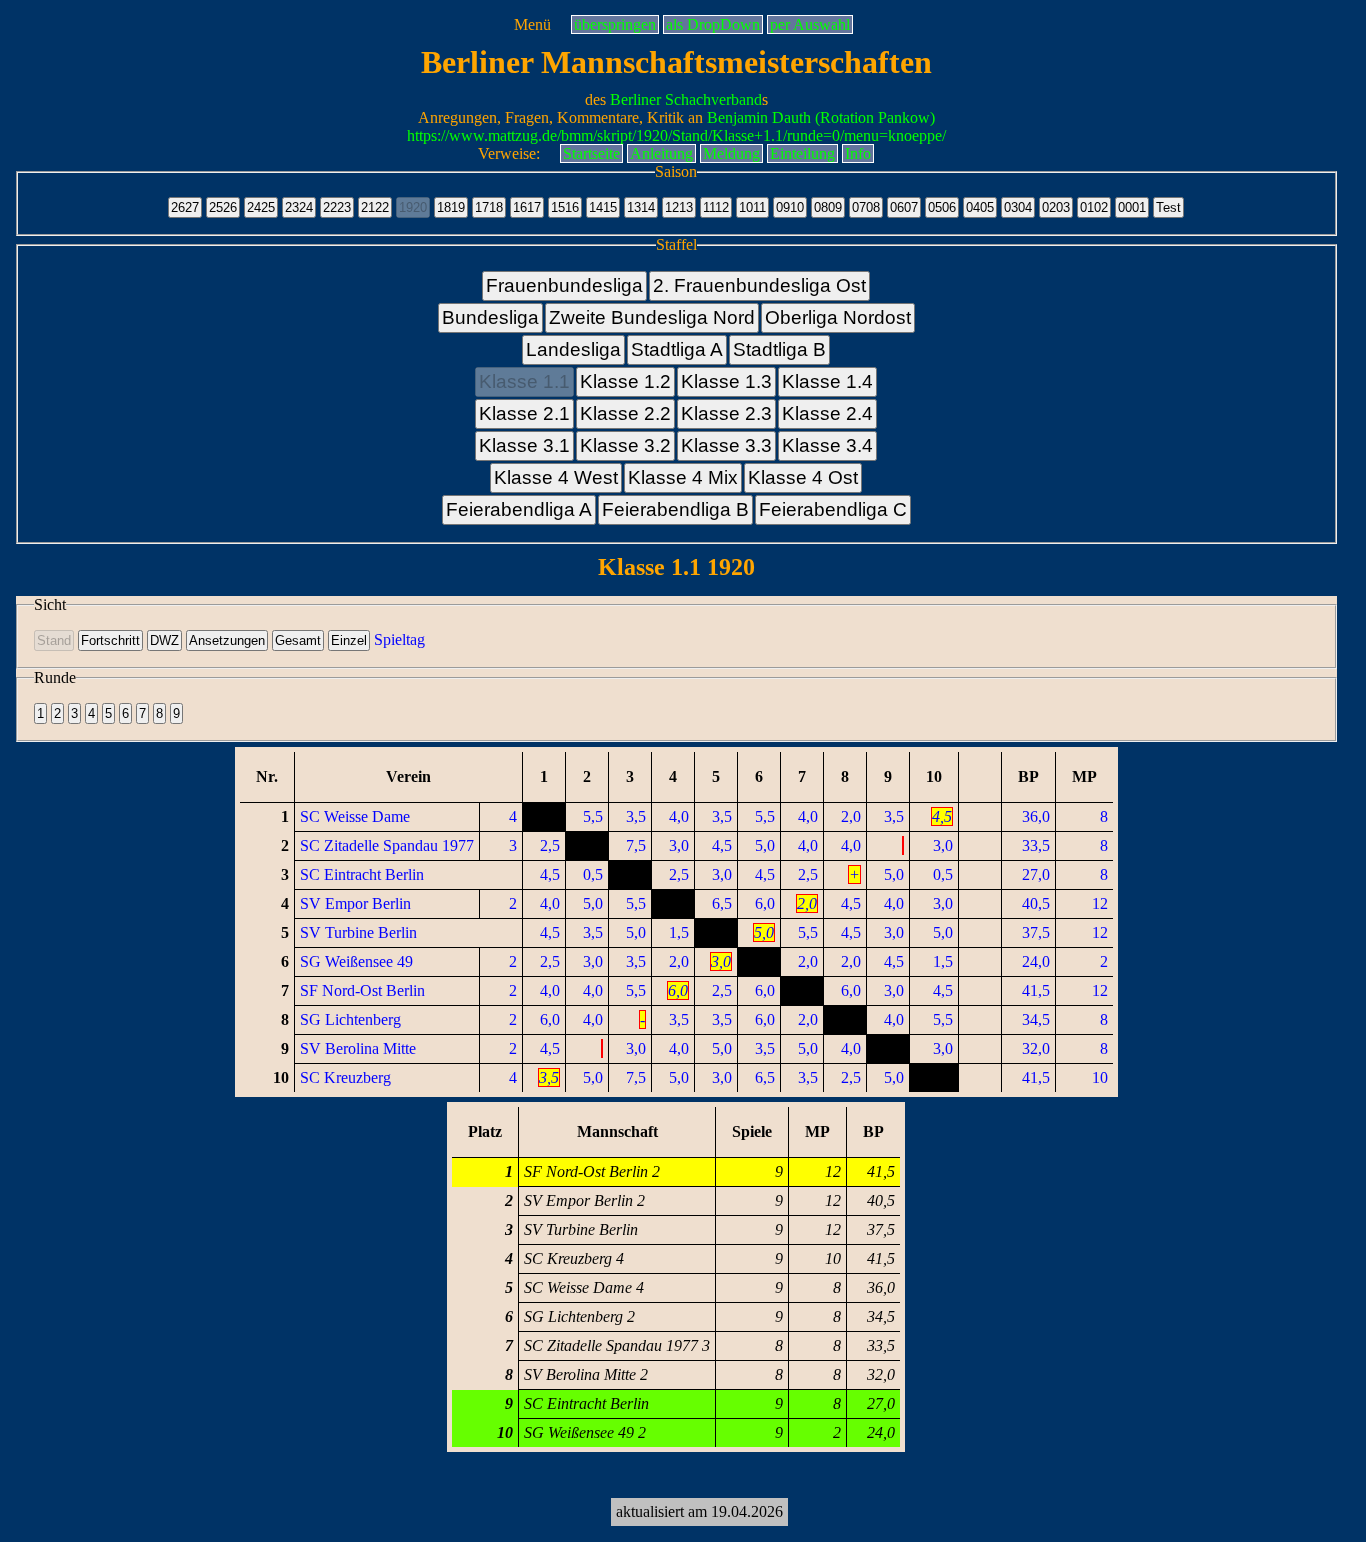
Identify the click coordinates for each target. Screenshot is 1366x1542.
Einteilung (802, 153)
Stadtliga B (779, 349)
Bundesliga (490, 317)
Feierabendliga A (519, 509)
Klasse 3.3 (726, 445)
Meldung (731, 153)
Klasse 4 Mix (683, 477)
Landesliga (573, 349)
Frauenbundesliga (564, 285)
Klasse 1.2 (625, 381)
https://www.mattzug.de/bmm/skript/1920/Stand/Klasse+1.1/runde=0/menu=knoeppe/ (676, 135)
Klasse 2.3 (726, 413)
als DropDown (713, 24)
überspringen (615, 24)
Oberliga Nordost (838, 317)
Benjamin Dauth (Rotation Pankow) (821, 117)
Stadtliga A (677, 349)
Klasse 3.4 (827, 445)
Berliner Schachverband (686, 99)
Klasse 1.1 (524, 381)
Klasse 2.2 (625, 413)
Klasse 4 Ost (803, 477)
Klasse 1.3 (726, 381)
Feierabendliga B (675, 509)
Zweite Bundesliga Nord (652, 317)
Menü (532, 24)
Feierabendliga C (833, 509)
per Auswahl (810, 24)
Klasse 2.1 (524, 413)
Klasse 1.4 (827, 381)
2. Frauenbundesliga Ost (759, 285)
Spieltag (399, 639)
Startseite (591, 153)
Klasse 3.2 (625, 445)
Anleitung (661, 153)
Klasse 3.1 (524, 445)
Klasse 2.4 (827, 413)
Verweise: (509, 153)
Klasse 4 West (556, 477)
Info (858, 153)
